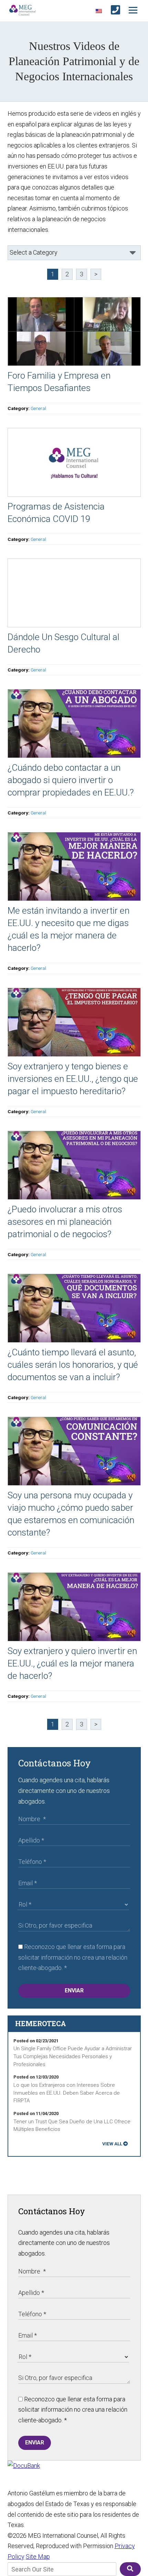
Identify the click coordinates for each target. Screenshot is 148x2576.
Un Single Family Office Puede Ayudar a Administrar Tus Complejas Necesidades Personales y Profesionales (73, 2056)
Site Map (38, 2557)
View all (112, 2144)
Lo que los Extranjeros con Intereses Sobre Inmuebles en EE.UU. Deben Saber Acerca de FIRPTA (67, 2093)
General (38, 408)
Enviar (74, 1990)
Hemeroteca (41, 2023)
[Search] (130, 2569)
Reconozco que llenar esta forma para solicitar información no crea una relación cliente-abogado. (73, 1957)
